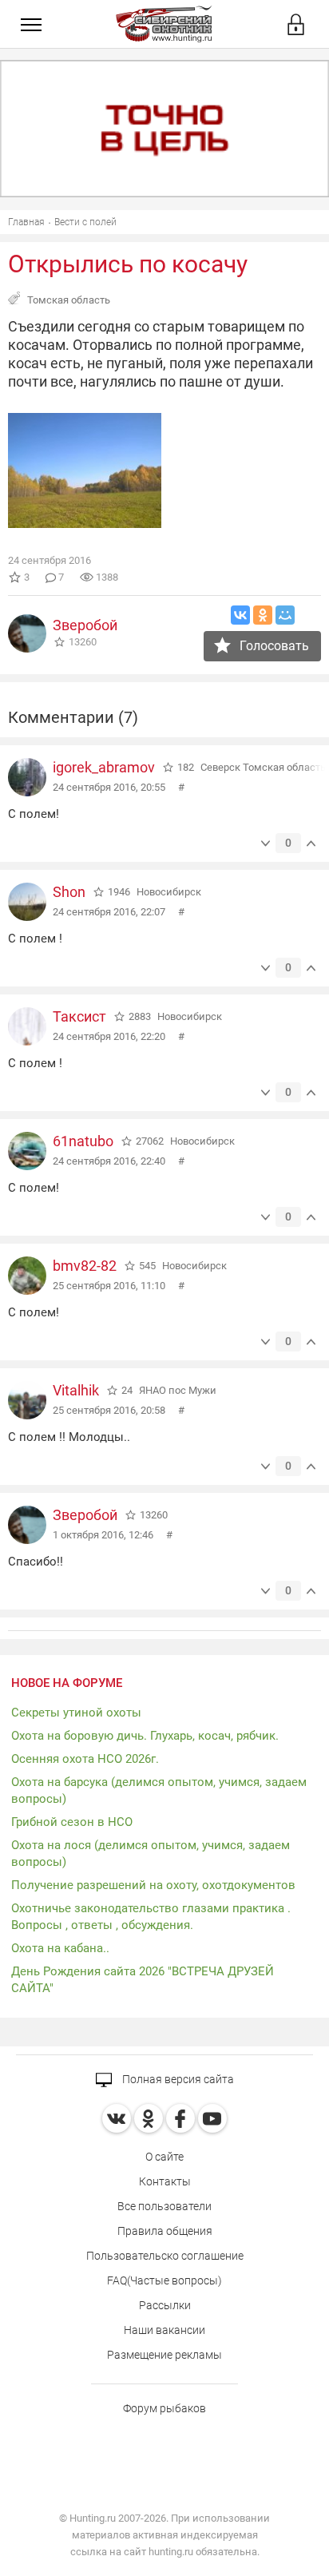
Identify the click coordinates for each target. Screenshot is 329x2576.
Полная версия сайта (177, 2079)
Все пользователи (164, 2206)
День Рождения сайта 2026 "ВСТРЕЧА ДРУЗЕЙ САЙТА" (143, 1980)
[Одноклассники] (263, 615)
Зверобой (85, 625)
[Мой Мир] (285, 615)
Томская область (69, 300)
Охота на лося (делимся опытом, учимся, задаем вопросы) (151, 1854)
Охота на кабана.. (60, 1948)
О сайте (164, 2157)
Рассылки (165, 2305)
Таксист (79, 1016)
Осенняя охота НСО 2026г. (85, 1759)
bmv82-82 (85, 1266)
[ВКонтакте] (240, 615)
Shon (69, 892)
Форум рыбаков (164, 2408)
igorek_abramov (104, 767)
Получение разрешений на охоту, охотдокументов (153, 1885)
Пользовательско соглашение (165, 2256)
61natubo (83, 1141)
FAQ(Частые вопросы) (164, 2280)
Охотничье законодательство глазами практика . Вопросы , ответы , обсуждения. (151, 1917)
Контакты (165, 2181)
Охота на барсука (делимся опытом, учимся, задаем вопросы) (159, 1790)
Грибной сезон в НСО (72, 1822)
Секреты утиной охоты (76, 1713)
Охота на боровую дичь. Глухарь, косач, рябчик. (145, 1736)
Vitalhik (76, 1390)
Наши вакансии (164, 2330)
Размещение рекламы (164, 2355)
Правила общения (165, 2231)
